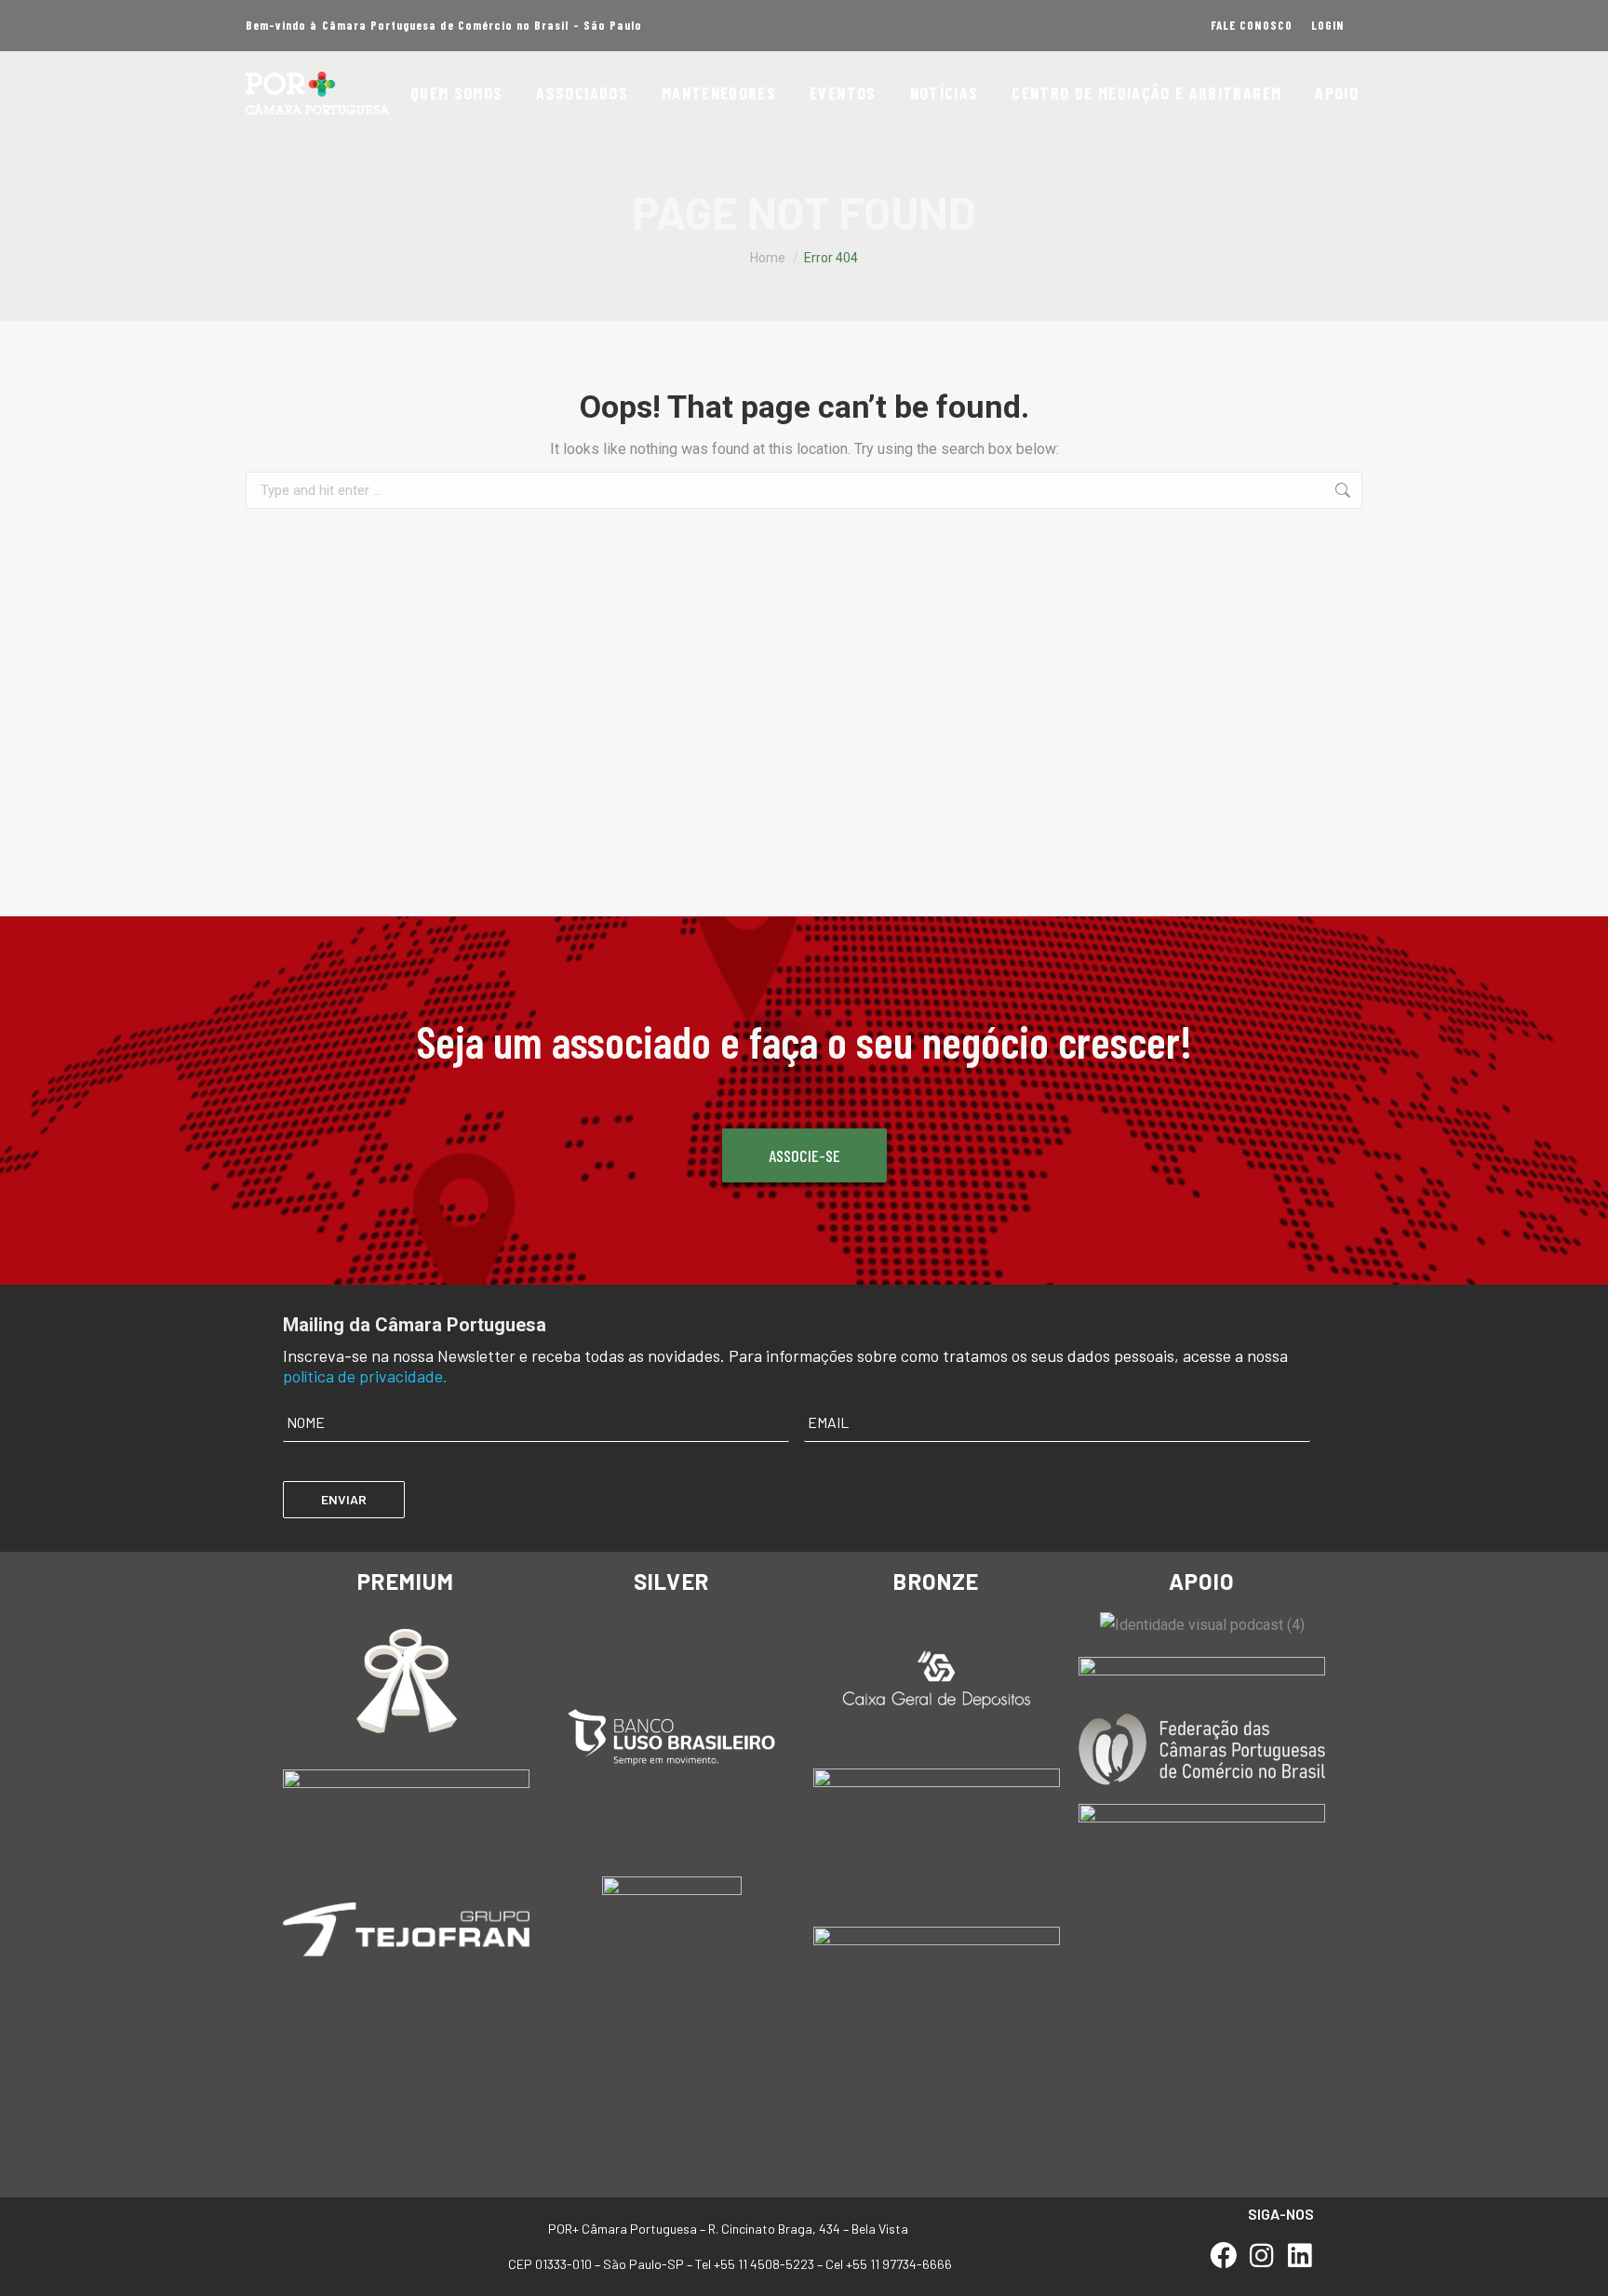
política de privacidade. (365, 1376)
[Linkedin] (1300, 2256)
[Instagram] (1261, 2256)
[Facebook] (1224, 2256)
